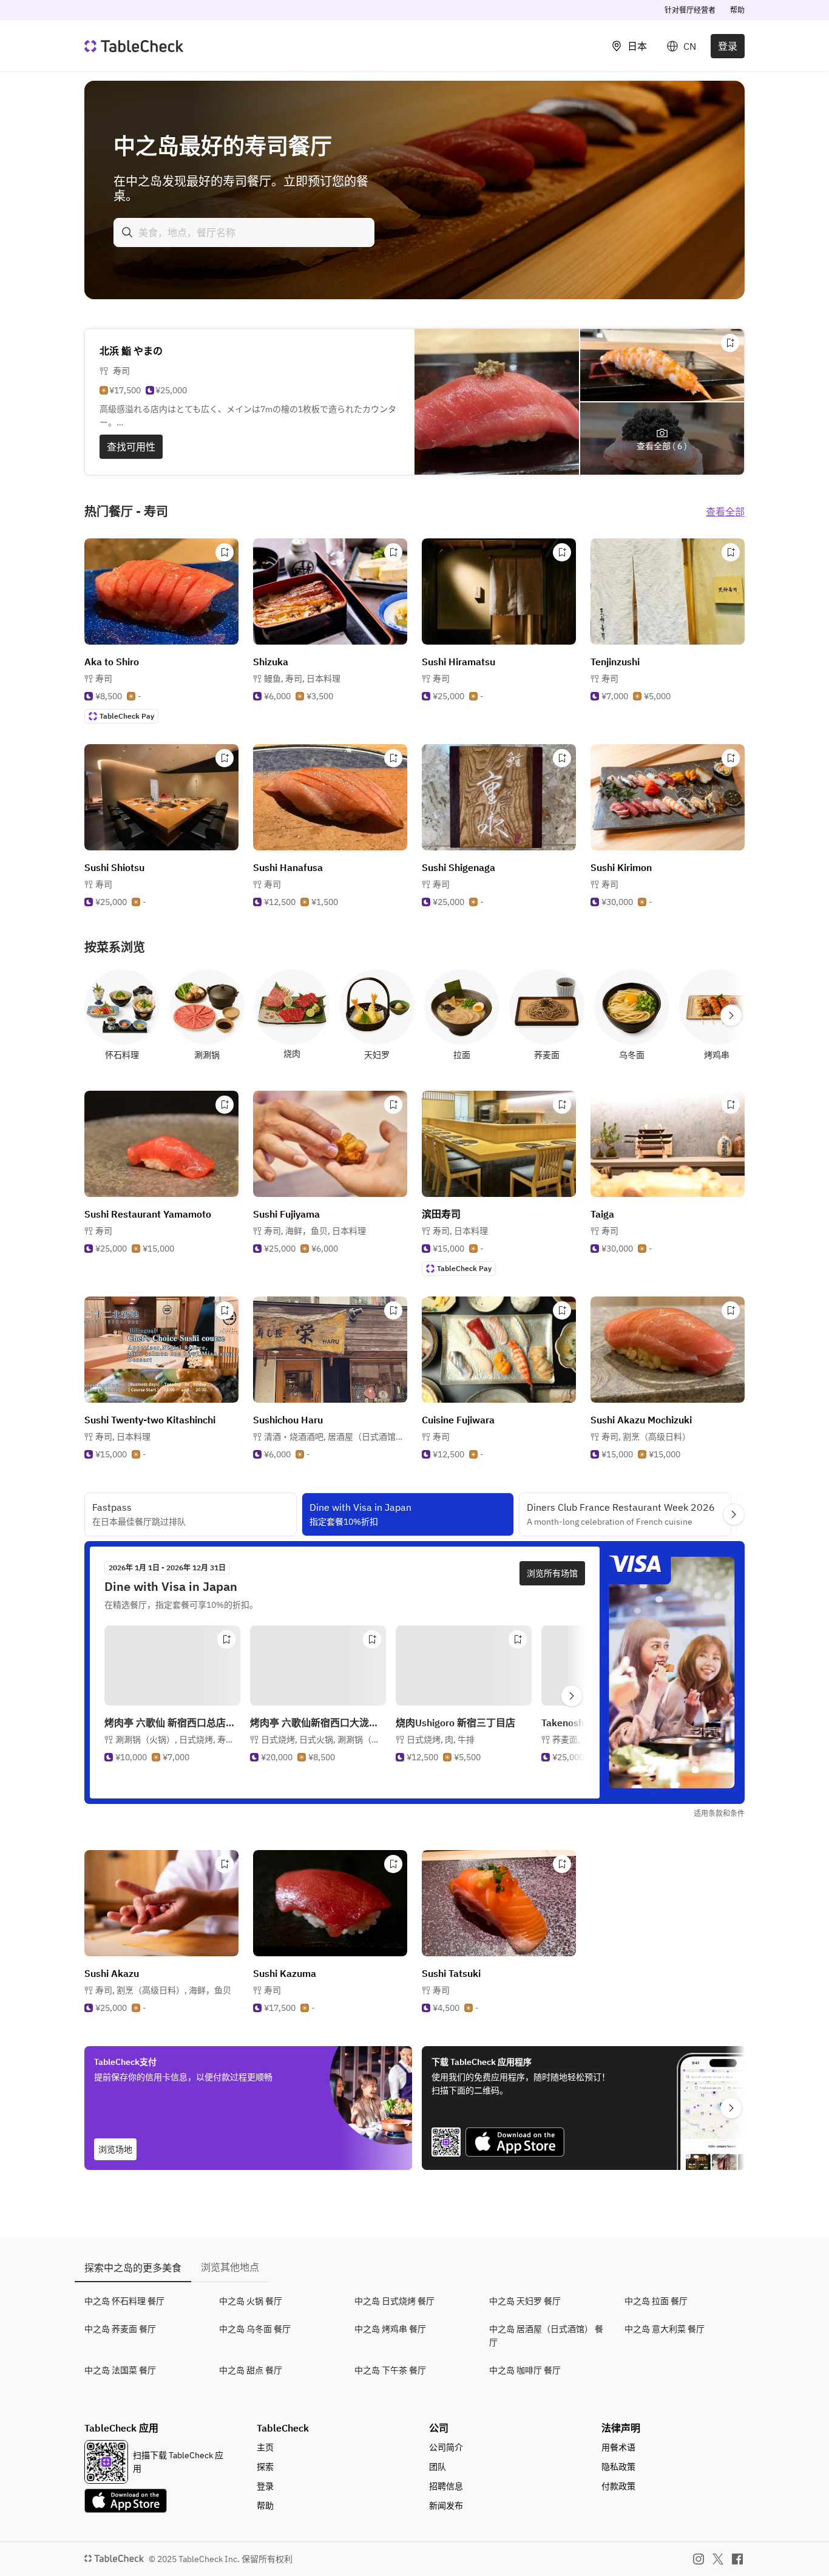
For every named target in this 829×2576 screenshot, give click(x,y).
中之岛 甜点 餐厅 (251, 2370)
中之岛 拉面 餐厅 (656, 2301)
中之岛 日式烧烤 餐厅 (394, 2301)
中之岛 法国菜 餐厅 (120, 2370)
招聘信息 (446, 2486)
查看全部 (725, 512)
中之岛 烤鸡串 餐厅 (390, 2329)
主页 (265, 2447)
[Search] (127, 232)
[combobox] (244, 232)
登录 (728, 46)
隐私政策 (618, 2467)
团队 (438, 2467)
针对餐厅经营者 (690, 10)
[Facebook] (737, 2559)
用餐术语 (618, 2447)
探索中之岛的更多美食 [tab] (133, 2268)
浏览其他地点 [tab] (230, 2267)
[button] (302, 679)
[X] (718, 2559)
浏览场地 (115, 2149)
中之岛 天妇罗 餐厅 (525, 2301)
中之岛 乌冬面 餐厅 (255, 2329)
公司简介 (446, 2447)
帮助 (737, 10)
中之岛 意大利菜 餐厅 (665, 2329)
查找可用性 (131, 447)
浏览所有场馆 (552, 1573)
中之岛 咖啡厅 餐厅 (525, 2370)
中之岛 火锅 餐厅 (251, 2301)
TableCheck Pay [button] (127, 716)
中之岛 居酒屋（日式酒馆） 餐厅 (546, 2336)
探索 (265, 2467)
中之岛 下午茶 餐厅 (390, 2370)
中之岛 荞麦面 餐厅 (120, 2329)
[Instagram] (699, 2559)
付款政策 (618, 2486)
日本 (637, 46)
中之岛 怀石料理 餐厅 (124, 2301)
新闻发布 (446, 2506)
